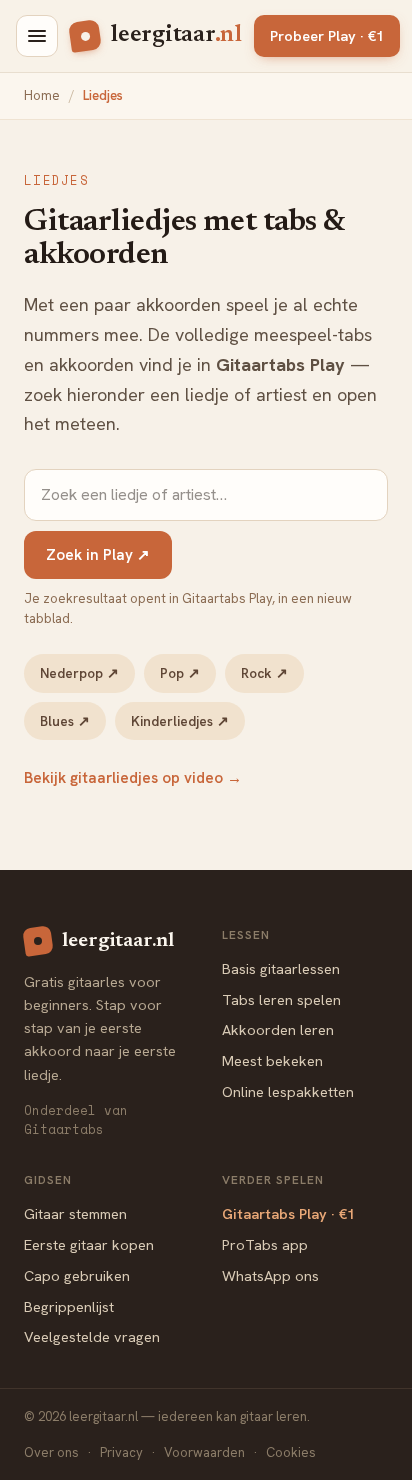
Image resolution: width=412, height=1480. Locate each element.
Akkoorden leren (278, 1029)
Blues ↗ (65, 721)
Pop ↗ (180, 673)
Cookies (291, 1452)
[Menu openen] (37, 36)
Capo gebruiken (77, 1275)
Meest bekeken (272, 1060)
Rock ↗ (264, 673)
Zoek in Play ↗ (98, 555)
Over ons (51, 1452)
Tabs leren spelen (281, 999)
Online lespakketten (288, 1091)
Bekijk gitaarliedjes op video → (133, 778)
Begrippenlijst (69, 1306)
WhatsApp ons (270, 1275)
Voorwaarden (204, 1452)
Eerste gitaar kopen (89, 1244)
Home (42, 95)
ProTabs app (265, 1244)
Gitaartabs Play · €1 (288, 1213)
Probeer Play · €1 (327, 35)
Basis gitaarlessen (281, 968)
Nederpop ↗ (79, 673)
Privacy (121, 1452)
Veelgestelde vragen (92, 1336)
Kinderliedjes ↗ (180, 721)
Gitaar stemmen (75, 1213)
